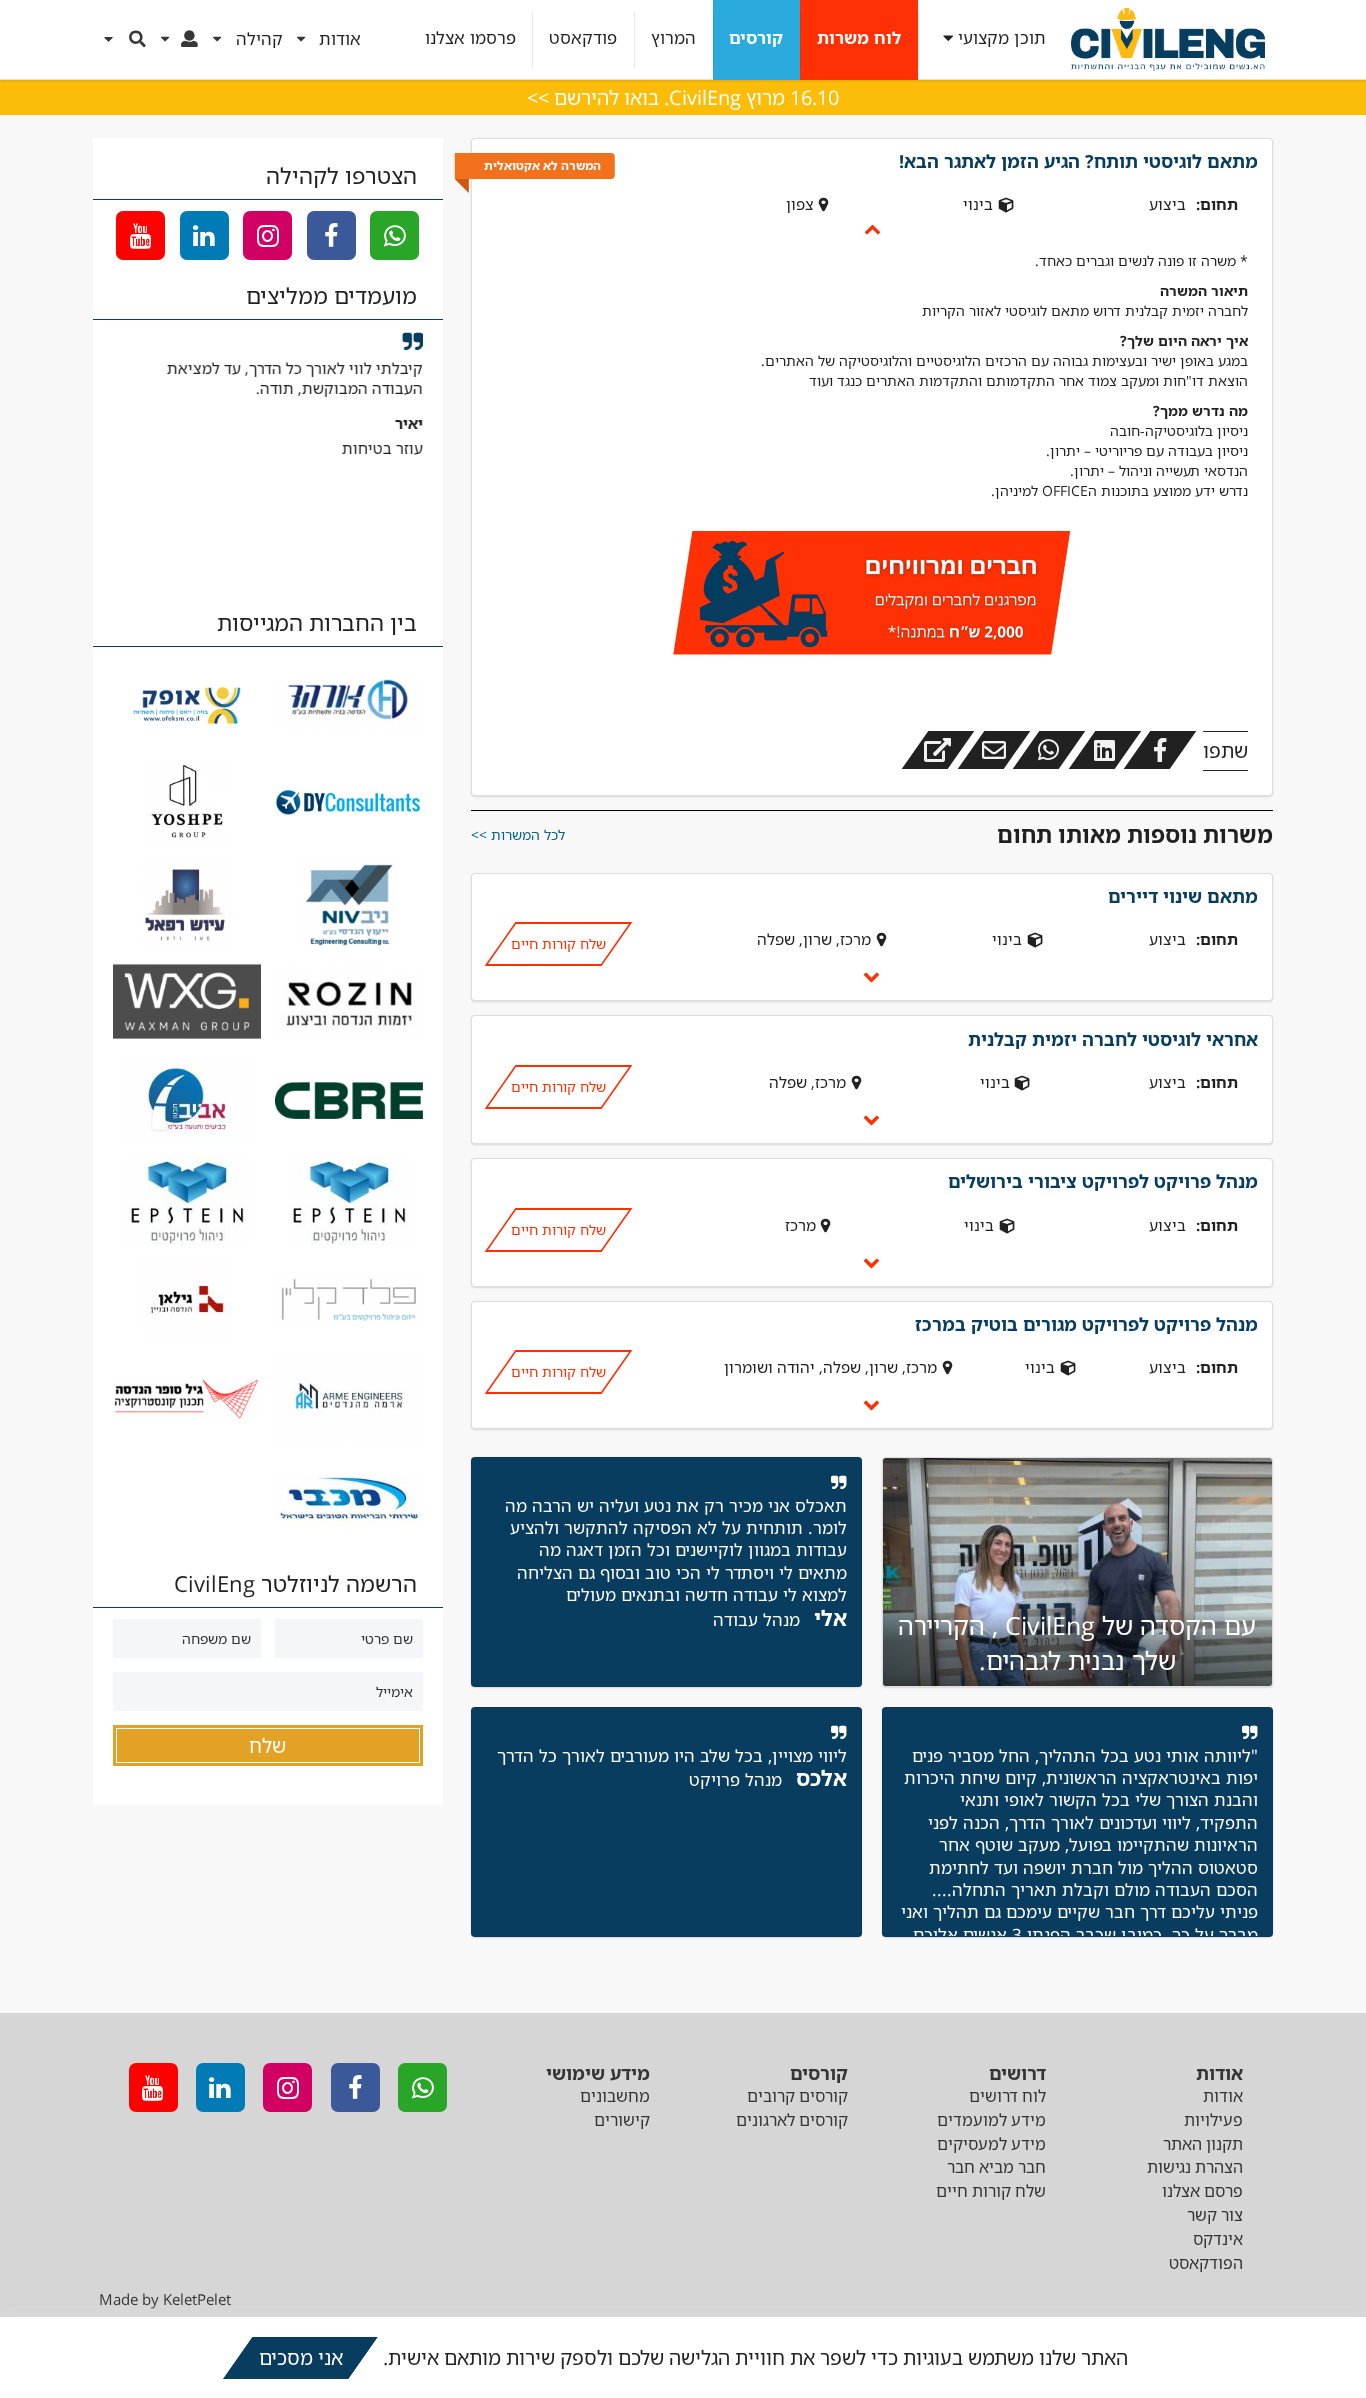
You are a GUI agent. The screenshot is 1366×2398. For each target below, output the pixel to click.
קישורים (622, 2120)
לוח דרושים (1007, 2096)
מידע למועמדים (991, 2120)
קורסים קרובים (797, 2096)
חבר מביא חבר (996, 2167)
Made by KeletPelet (165, 2299)
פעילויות (1213, 2120)
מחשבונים (615, 2096)
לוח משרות (859, 38)
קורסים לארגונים (792, 2120)
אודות (1223, 2096)
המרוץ (673, 38)
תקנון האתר (1203, 2144)
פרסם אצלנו (1202, 2191)
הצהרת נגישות (1195, 2167)
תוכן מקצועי (1002, 38)
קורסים (756, 38)
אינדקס (1218, 2239)
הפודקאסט (1206, 2263)
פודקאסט (583, 38)
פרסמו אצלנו (470, 38)
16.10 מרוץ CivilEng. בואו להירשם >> (683, 97)
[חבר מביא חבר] (872, 596)
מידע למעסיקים (991, 2144)
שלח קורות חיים (557, 943)
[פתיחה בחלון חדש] (938, 750)
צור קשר (1215, 2215)
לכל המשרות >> (518, 834)
